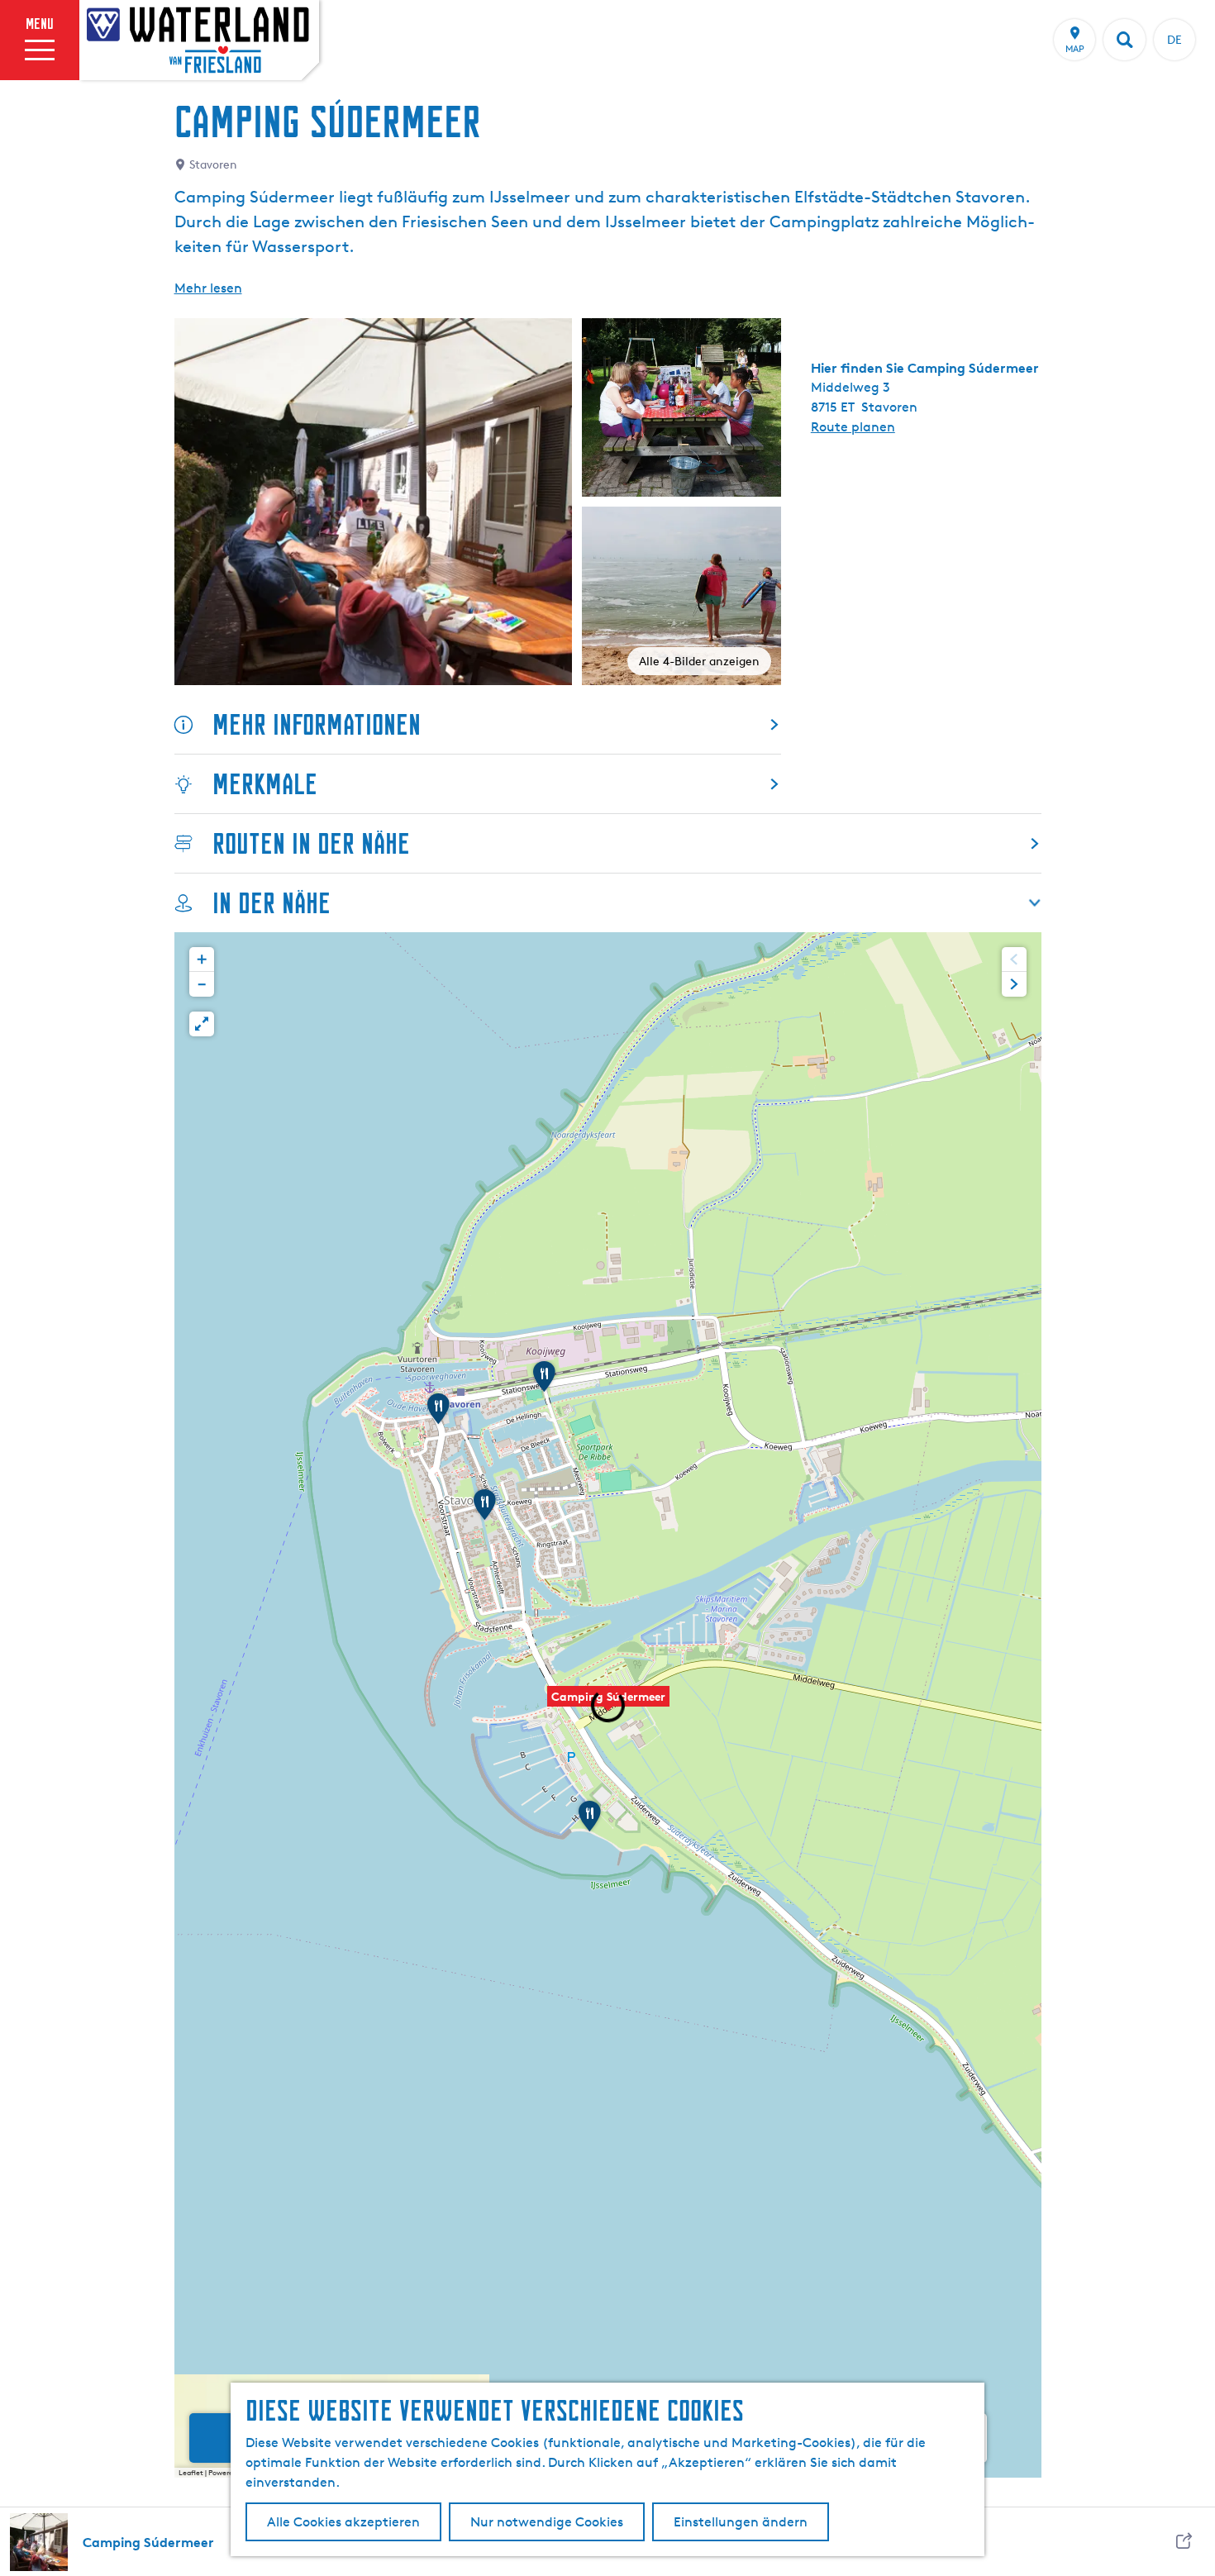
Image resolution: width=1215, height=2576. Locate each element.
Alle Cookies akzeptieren (343, 2522)
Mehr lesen (208, 288)
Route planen (853, 427)
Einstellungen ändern (741, 2522)
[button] (608, 1705)
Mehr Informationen (317, 724)
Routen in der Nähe (311, 843)
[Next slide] (1014, 984)
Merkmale (265, 784)
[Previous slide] (1014, 959)
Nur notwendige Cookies (547, 2522)
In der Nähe (272, 903)
